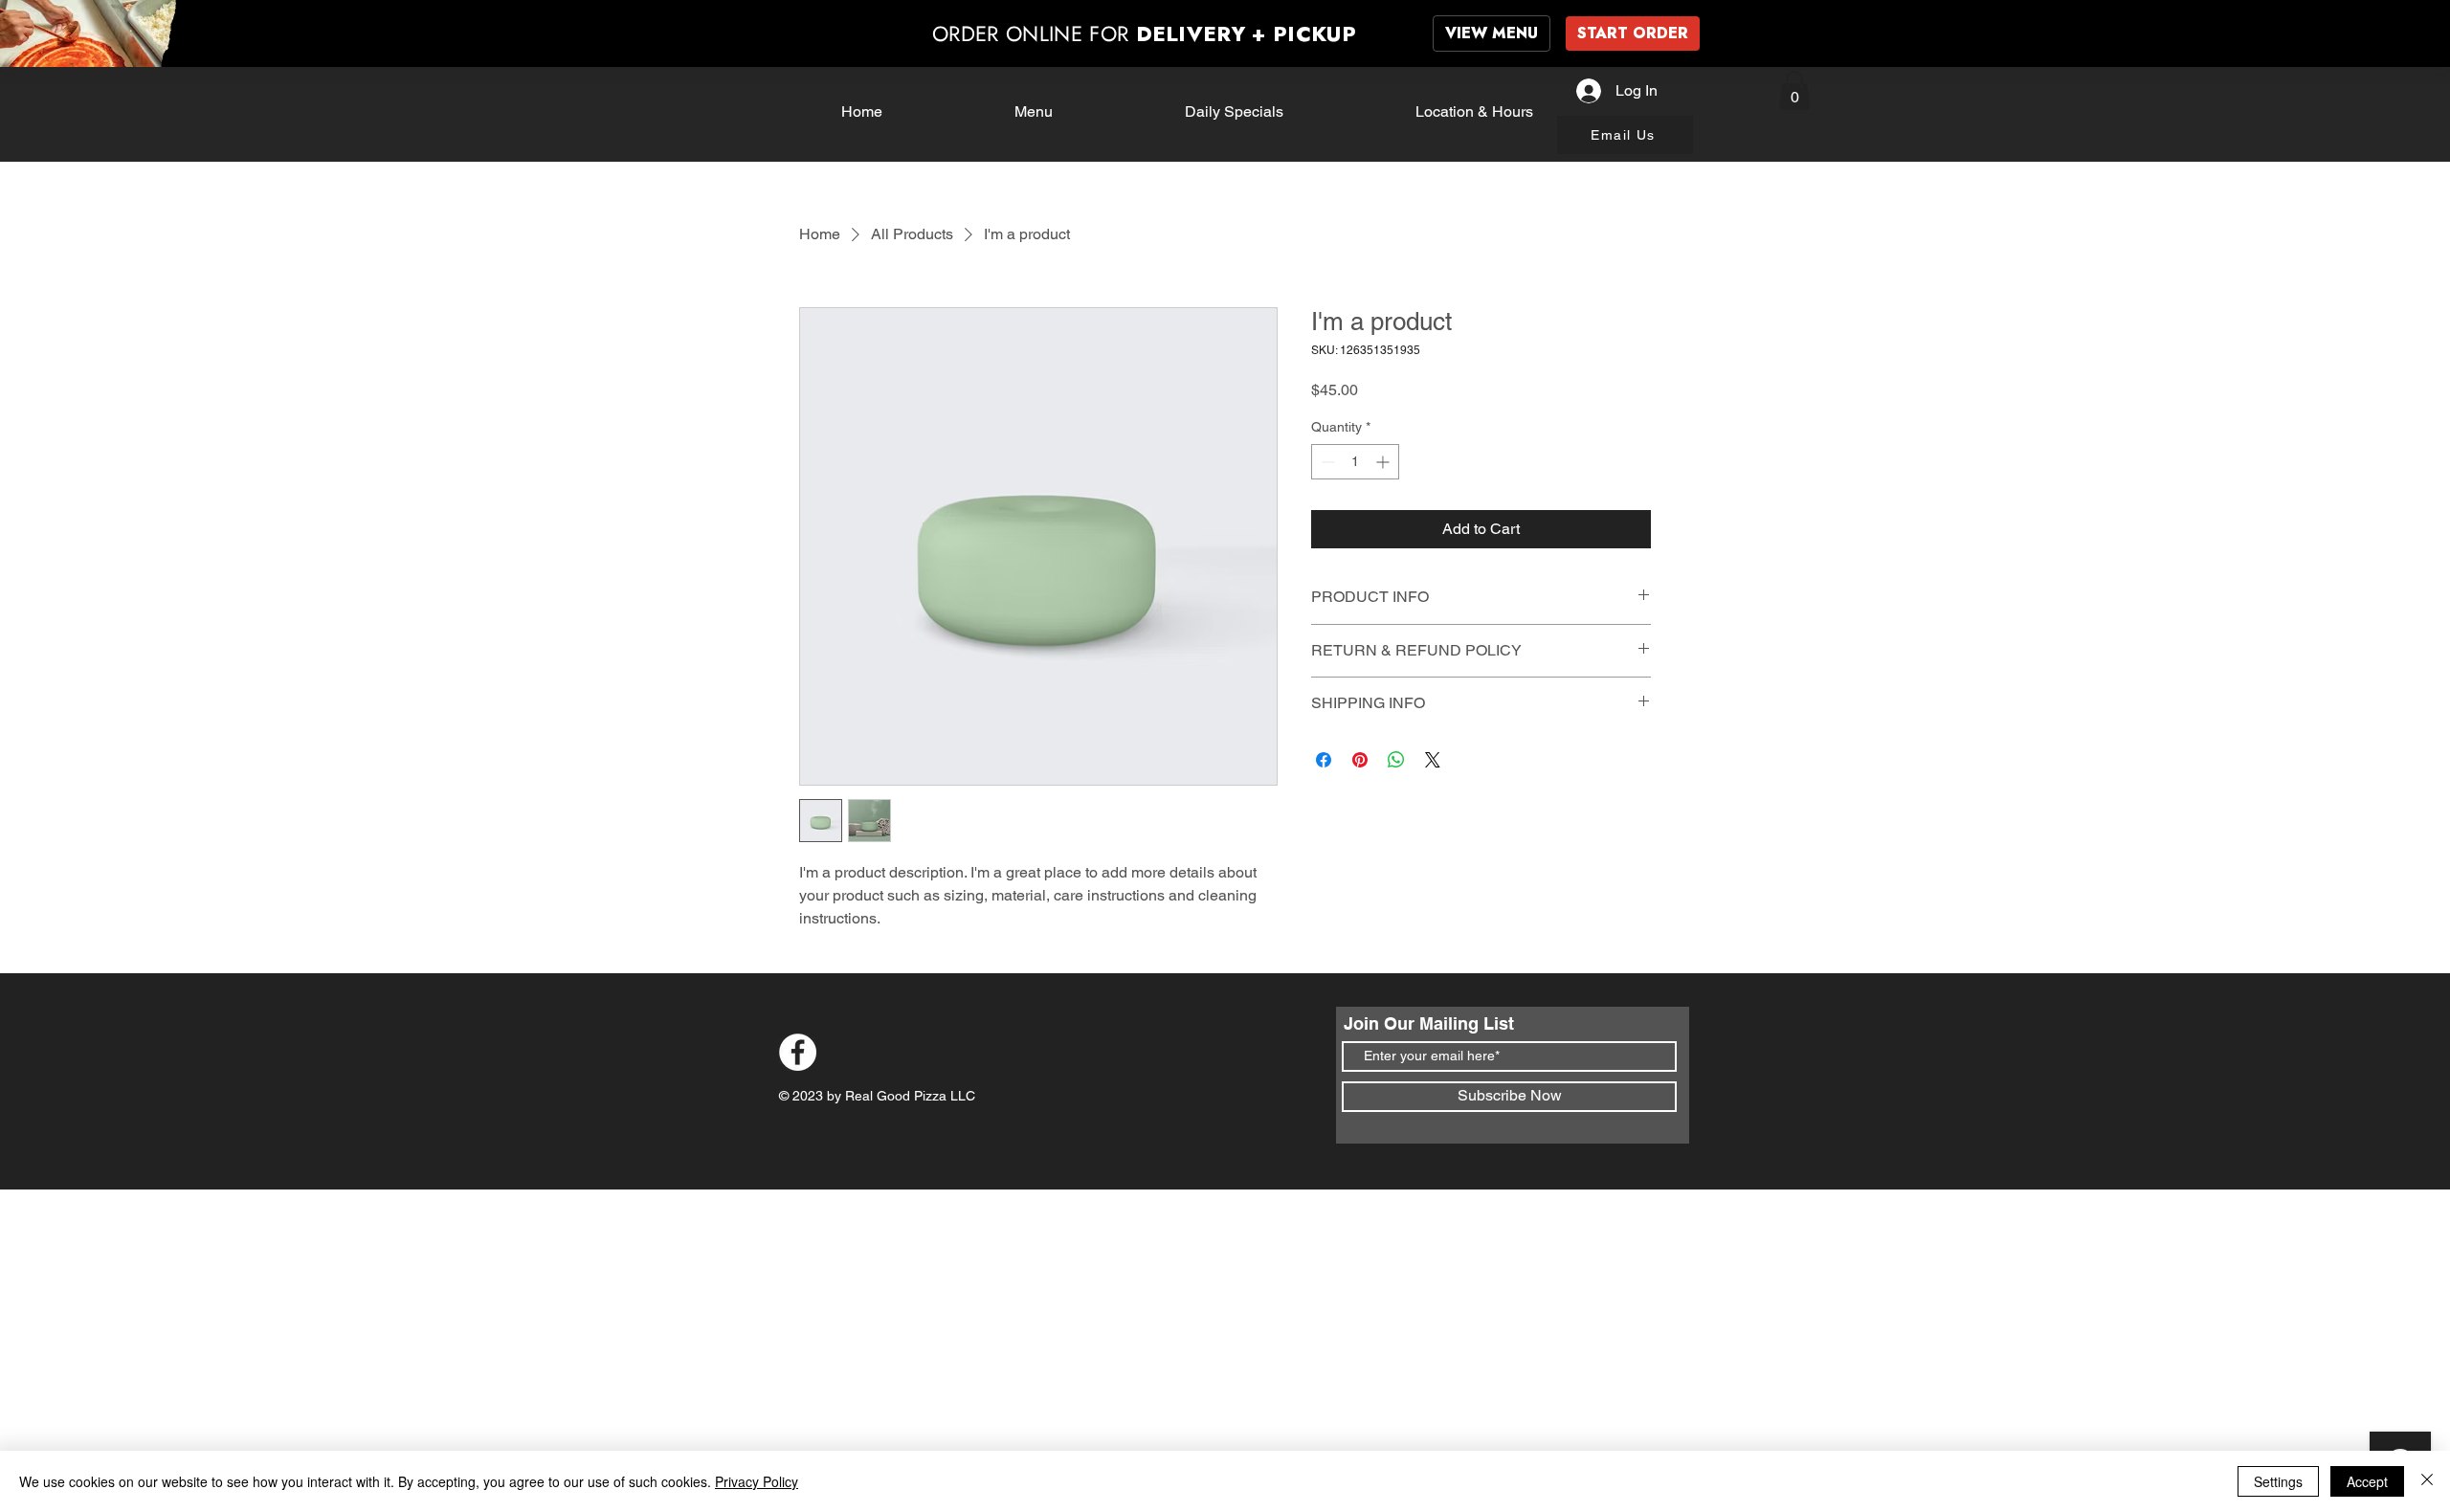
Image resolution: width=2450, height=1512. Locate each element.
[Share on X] (1433, 760)
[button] (1794, 90)
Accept (2367, 1481)
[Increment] (1384, 462)
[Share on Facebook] (1324, 760)
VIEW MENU (1492, 33)
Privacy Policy (757, 1481)
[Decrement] (1326, 462)
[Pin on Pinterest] (1360, 760)
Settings (2278, 1481)
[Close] (2427, 1481)
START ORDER (1633, 33)
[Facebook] (798, 1052)
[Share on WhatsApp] (1396, 760)
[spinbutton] (1355, 462)
